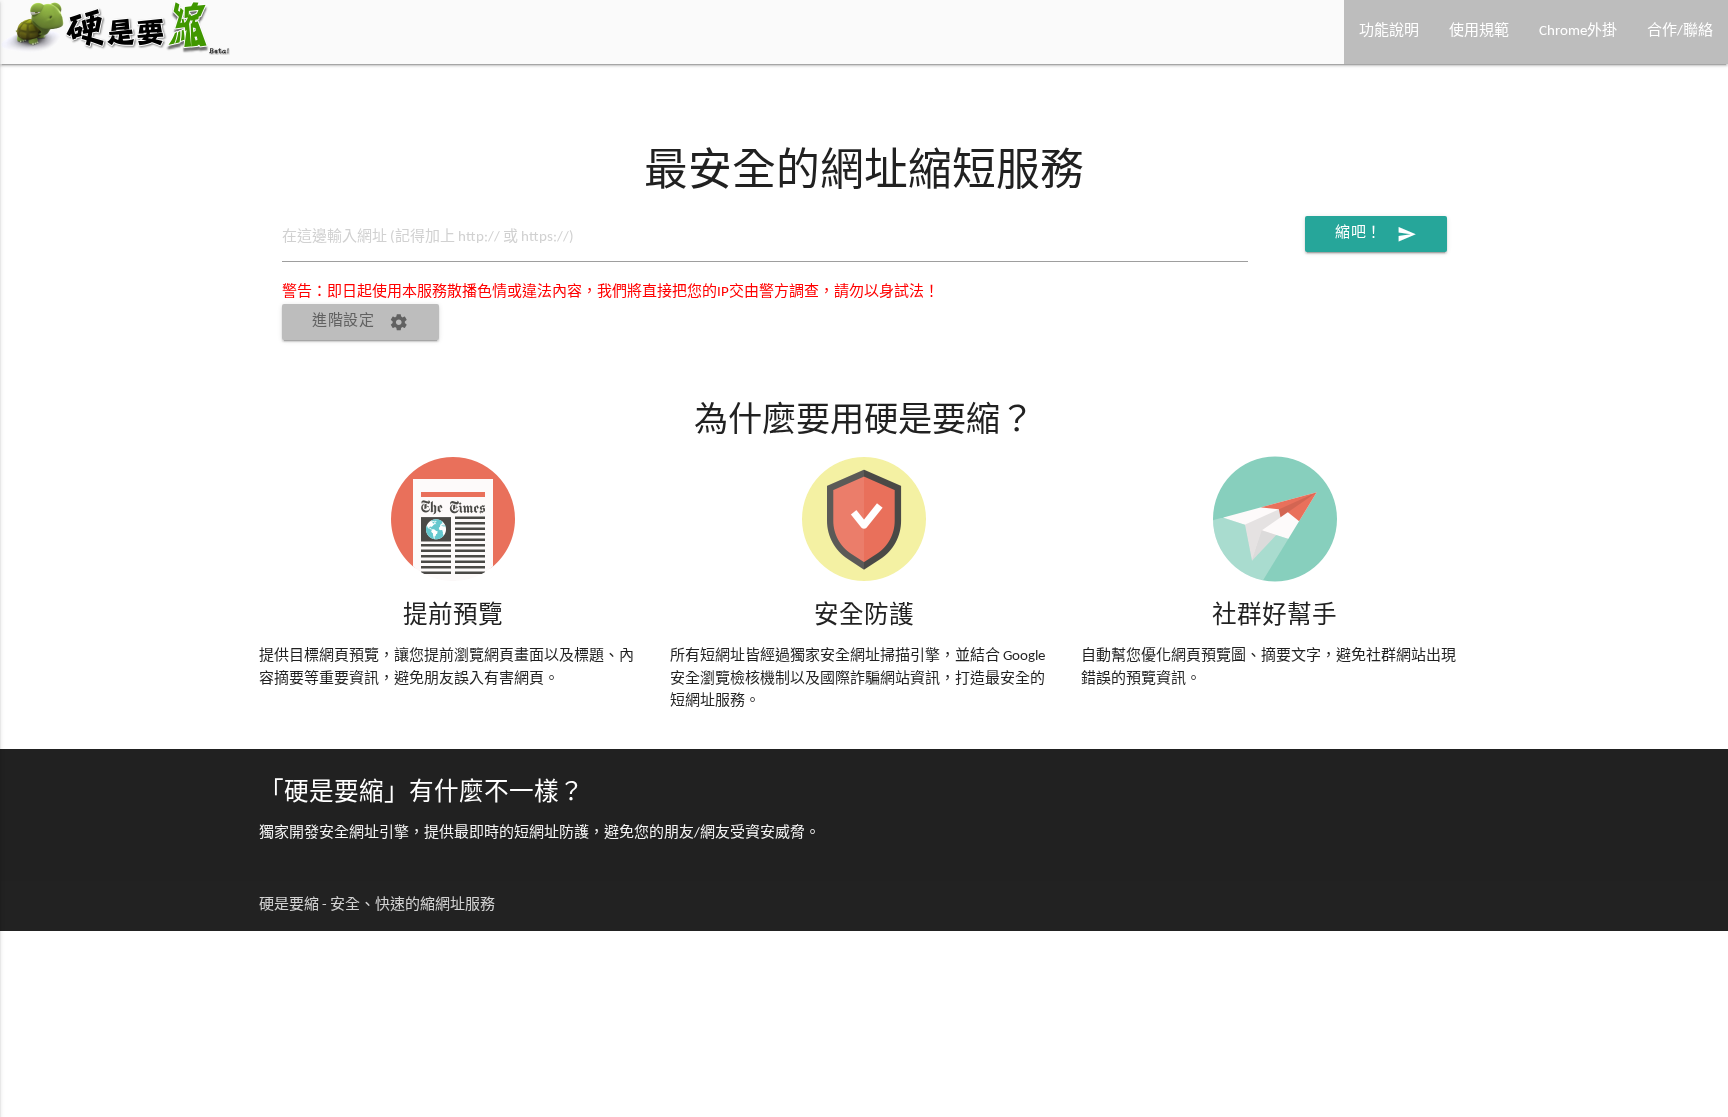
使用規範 (1479, 31)
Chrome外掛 (1578, 31)
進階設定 (360, 322)
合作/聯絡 (1680, 31)
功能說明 (1389, 31)
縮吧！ (1376, 234)
